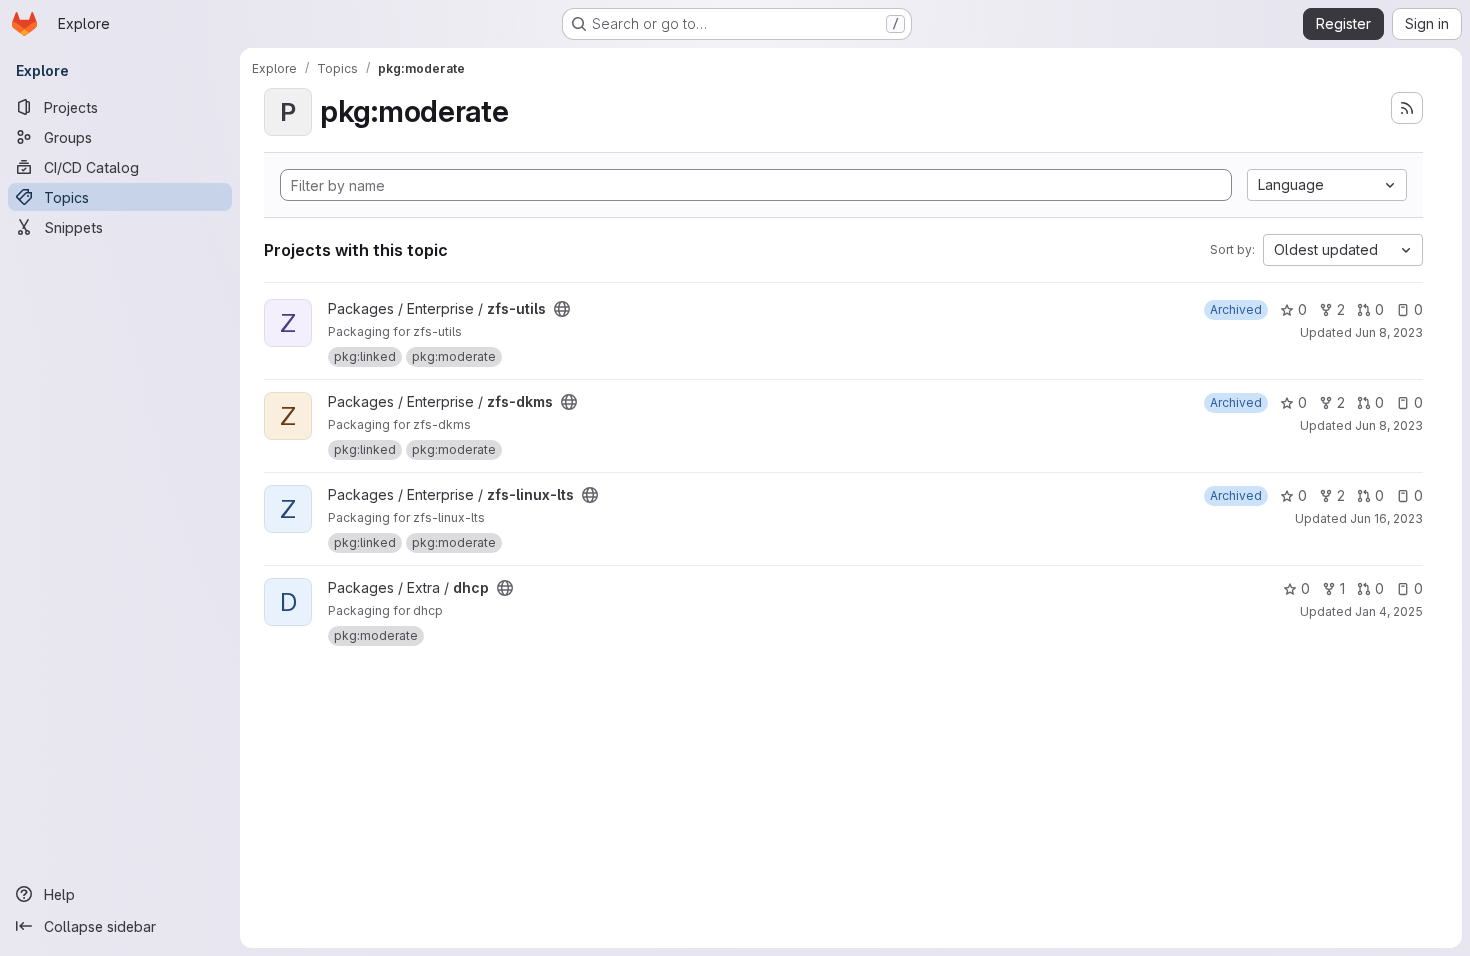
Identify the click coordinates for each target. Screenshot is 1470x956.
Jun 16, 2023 (1386, 518)
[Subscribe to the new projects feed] (1407, 108)
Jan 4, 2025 (1389, 611)
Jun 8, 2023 (1389, 332)
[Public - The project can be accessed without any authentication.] (562, 309)
